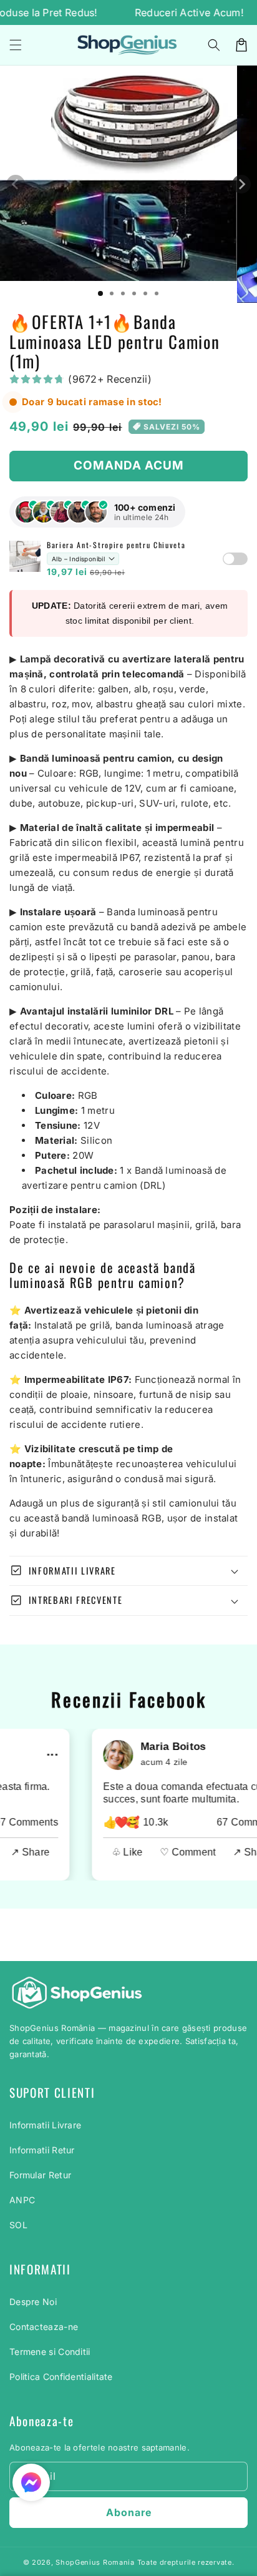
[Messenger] (31, 2482)
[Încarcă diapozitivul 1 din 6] (100, 293)
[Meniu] (16, 45)
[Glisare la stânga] (16, 184)
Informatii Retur (42, 2150)
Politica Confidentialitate (61, 2377)
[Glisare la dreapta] (241, 184)
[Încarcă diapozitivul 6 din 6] (157, 293)
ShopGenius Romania (95, 2562)
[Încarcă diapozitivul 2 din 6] (112, 293)
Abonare (129, 2512)
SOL (18, 2225)
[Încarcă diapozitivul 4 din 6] (134, 293)
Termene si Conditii (50, 2352)
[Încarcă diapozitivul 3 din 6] (123, 293)
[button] (214, 45)
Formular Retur (40, 2175)
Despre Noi (33, 2302)
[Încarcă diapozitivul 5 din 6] (145, 293)
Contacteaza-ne (44, 2327)
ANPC (22, 2200)
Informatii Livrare (45, 2125)
